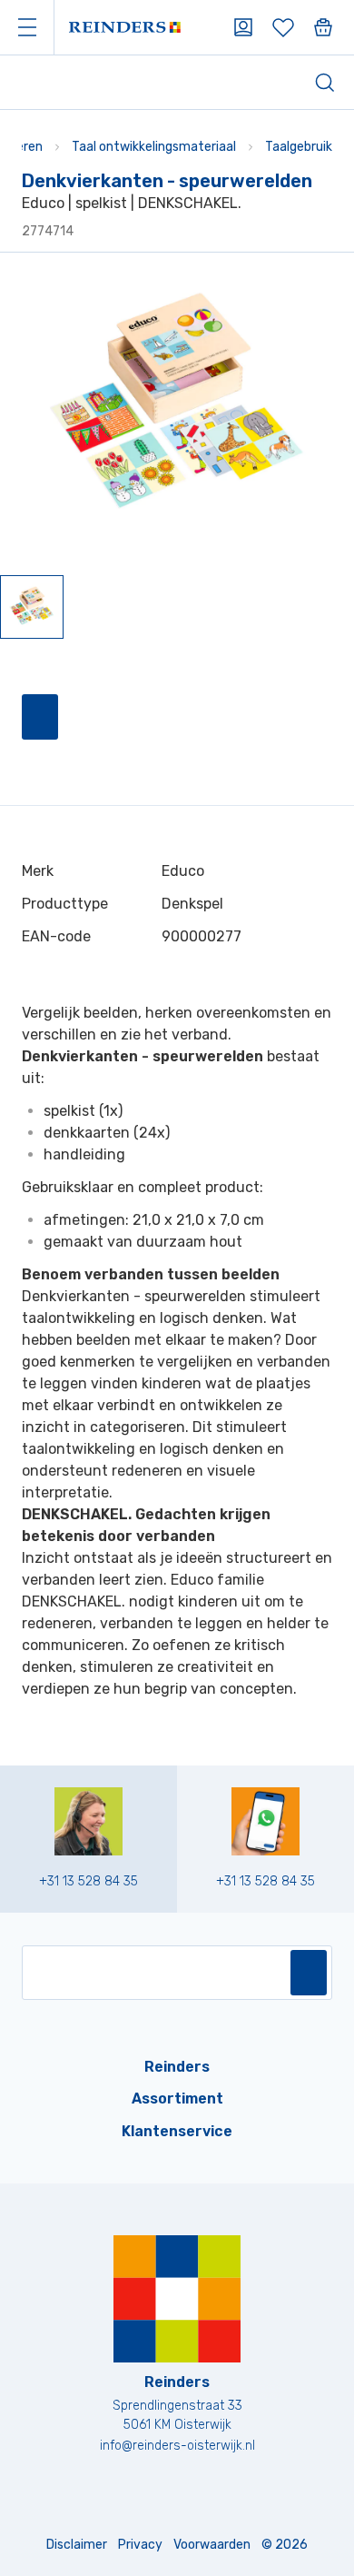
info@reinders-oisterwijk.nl (177, 2446)
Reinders (177, 2067)
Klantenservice (177, 2131)
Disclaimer (77, 2545)
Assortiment (177, 2099)
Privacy (140, 2545)
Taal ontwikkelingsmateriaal (154, 147)
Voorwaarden (212, 2545)
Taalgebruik (299, 147)
